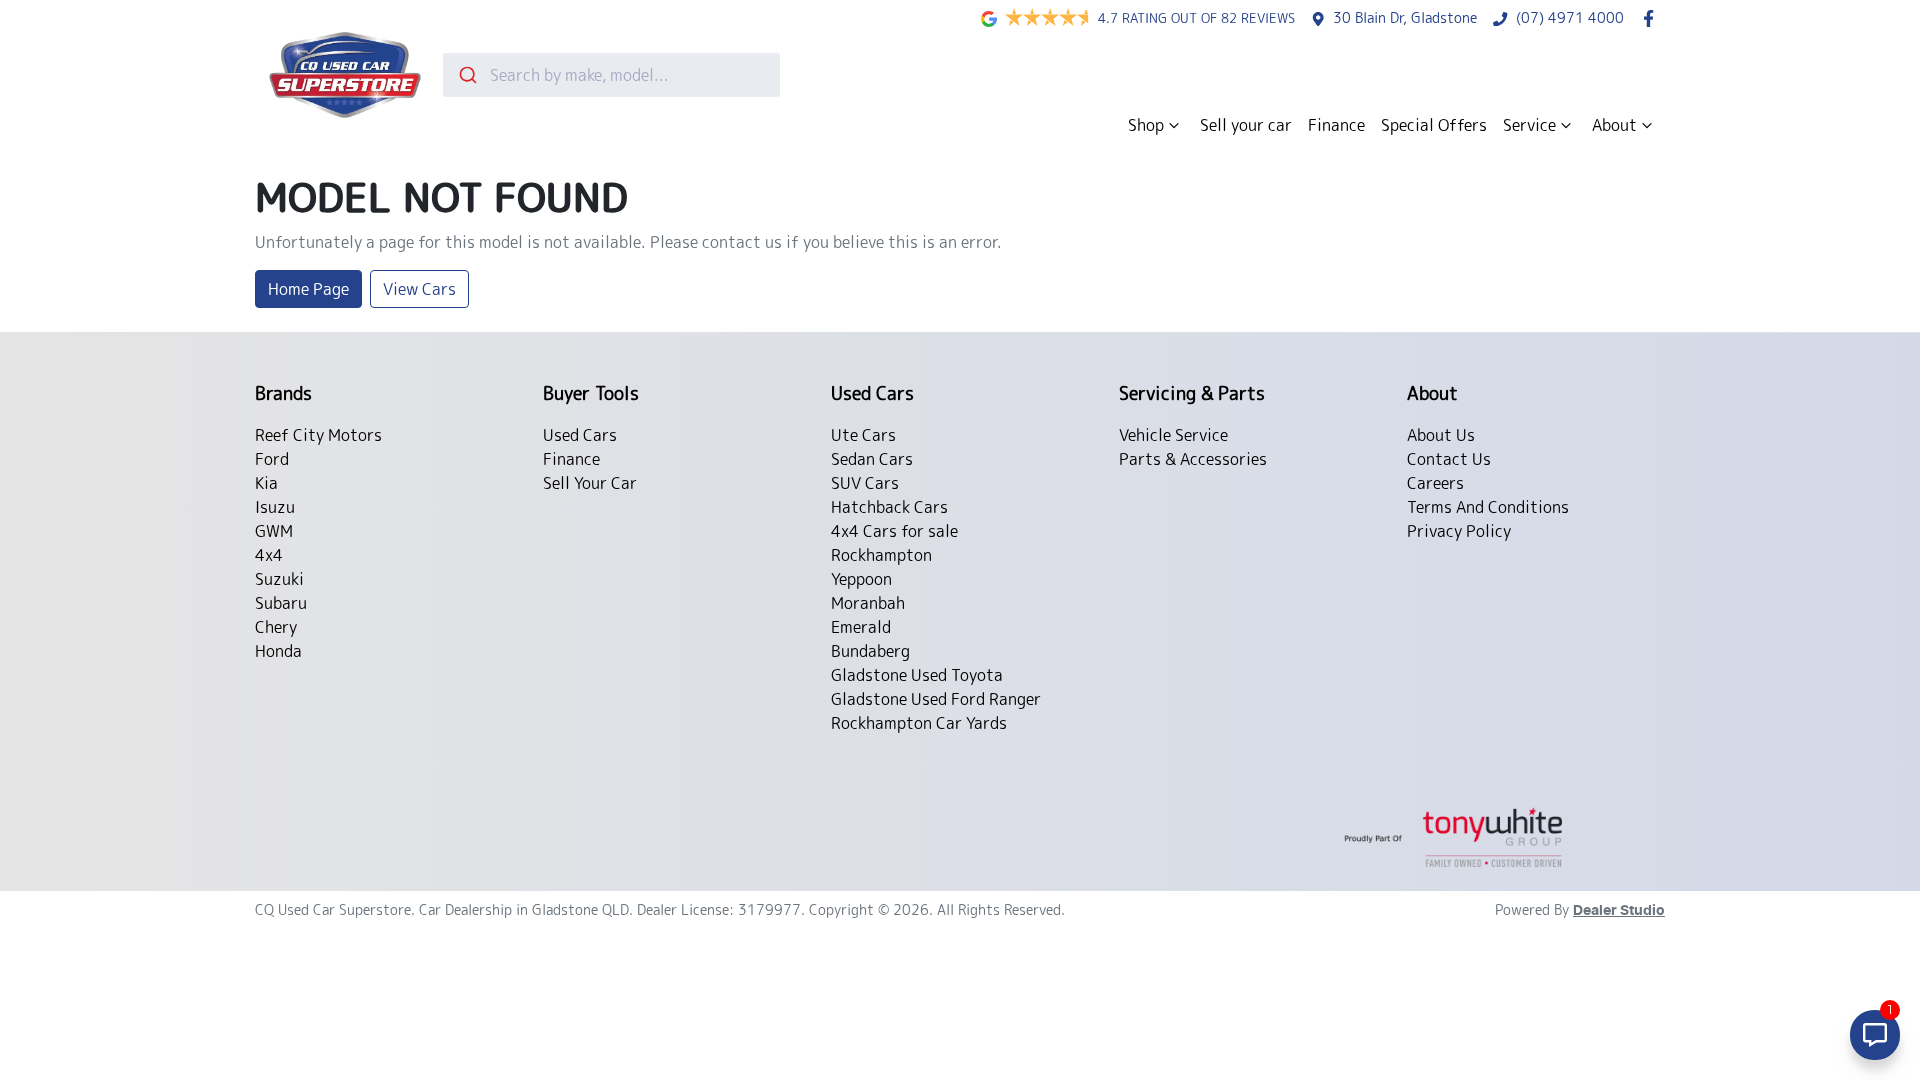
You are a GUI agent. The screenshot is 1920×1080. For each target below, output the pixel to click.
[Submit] (466, 75)
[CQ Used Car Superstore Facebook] (1652, 18)
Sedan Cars (872, 459)
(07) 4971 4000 (1570, 18)
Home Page (308, 289)
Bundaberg (870, 651)
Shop (1146, 125)
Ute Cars (863, 435)
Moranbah (868, 603)
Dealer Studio (1619, 911)
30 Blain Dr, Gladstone (1405, 18)
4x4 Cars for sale (894, 531)
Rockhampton (881, 555)
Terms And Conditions (1488, 507)
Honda (278, 651)
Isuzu (275, 507)
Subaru (281, 603)
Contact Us (1449, 459)
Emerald (861, 627)
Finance (1336, 125)
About (1614, 125)
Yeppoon (861, 579)
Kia (266, 483)
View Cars (419, 289)
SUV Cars (865, 483)
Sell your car (1246, 125)
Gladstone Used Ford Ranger (936, 699)
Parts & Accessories (1193, 459)
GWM (274, 531)
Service (1529, 125)
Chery (276, 627)
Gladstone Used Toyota (917, 675)
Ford (272, 459)
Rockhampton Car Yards (919, 723)
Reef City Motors (318, 435)
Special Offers (1434, 125)
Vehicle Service (1173, 435)
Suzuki (279, 579)
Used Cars (580, 435)
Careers (1435, 483)
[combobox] (611, 75)
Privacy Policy (1459, 531)
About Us (1441, 435)
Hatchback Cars (889, 507)
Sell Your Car (590, 483)
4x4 (269, 555)
